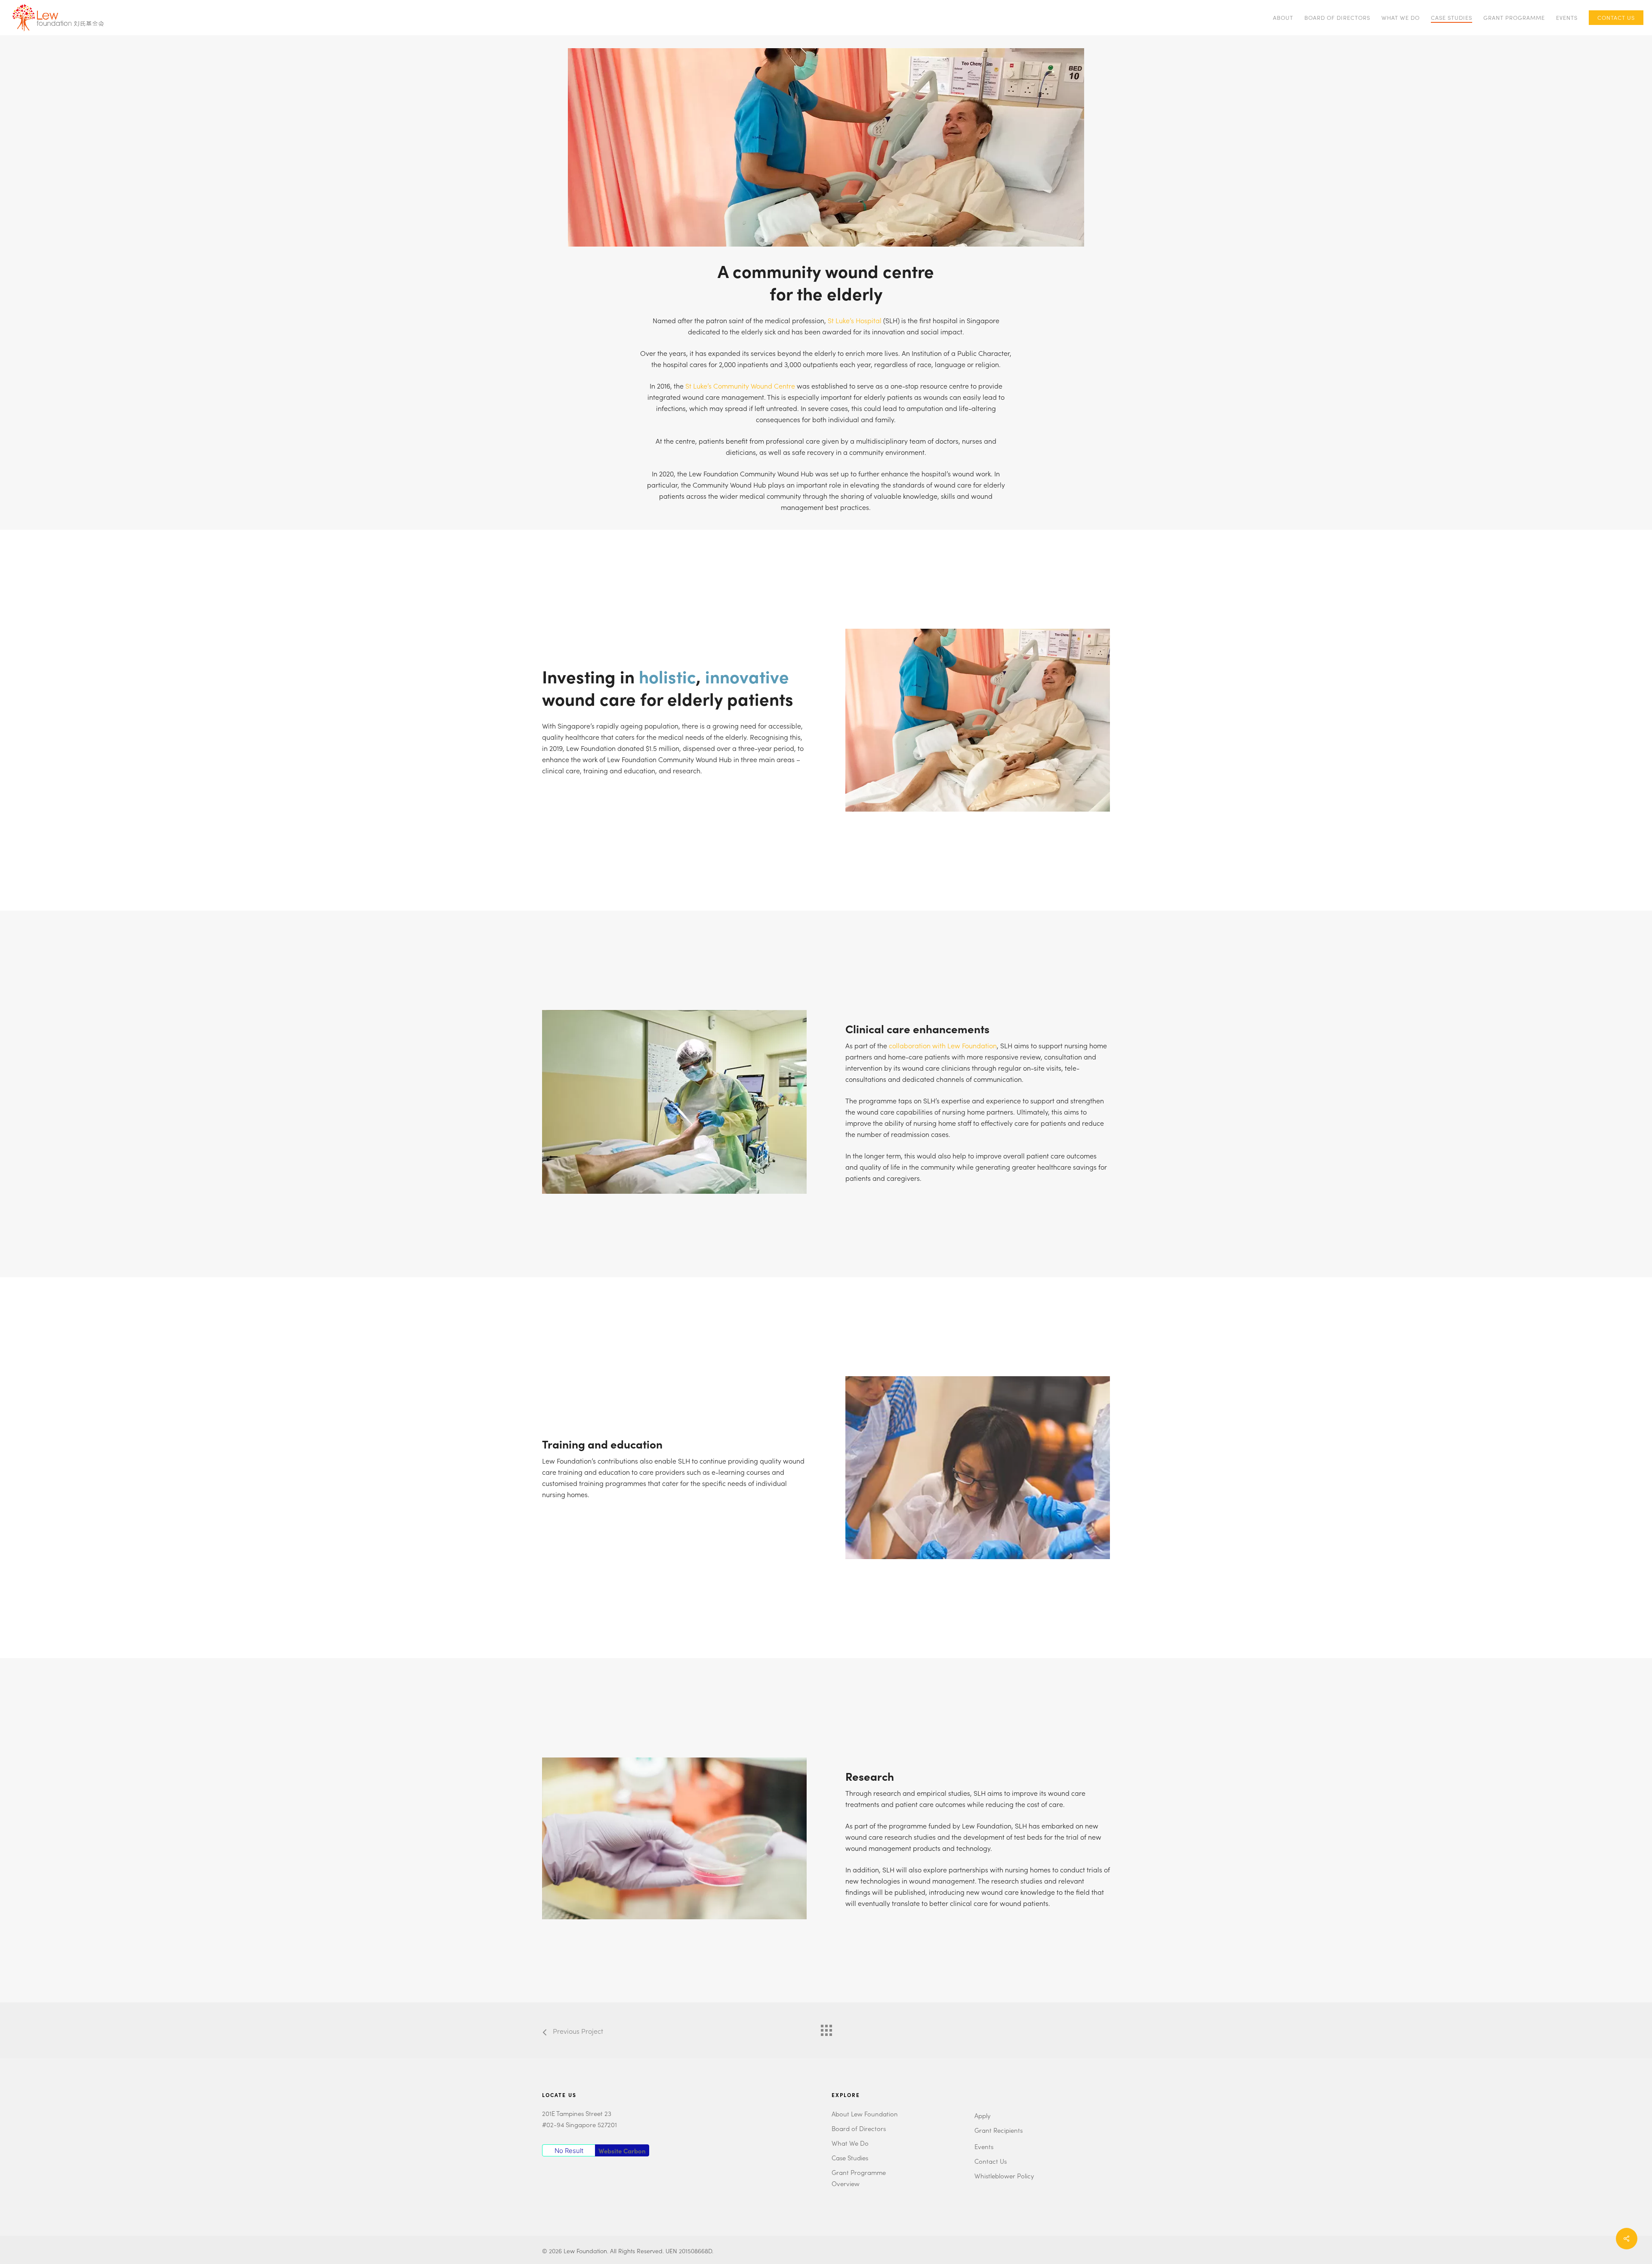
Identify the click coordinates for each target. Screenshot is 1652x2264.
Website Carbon (622, 2151)
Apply (982, 2115)
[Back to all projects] (826, 2028)
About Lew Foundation (865, 2114)
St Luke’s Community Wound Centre (740, 386)
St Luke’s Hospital (855, 320)
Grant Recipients (999, 2130)
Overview (846, 2183)
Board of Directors (859, 2128)
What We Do (850, 2143)
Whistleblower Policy (1004, 2176)
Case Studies (850, 2157)
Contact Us (991, 2161)
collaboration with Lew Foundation (943, 1045)
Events (984, 2146)
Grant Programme (859, 2172)
